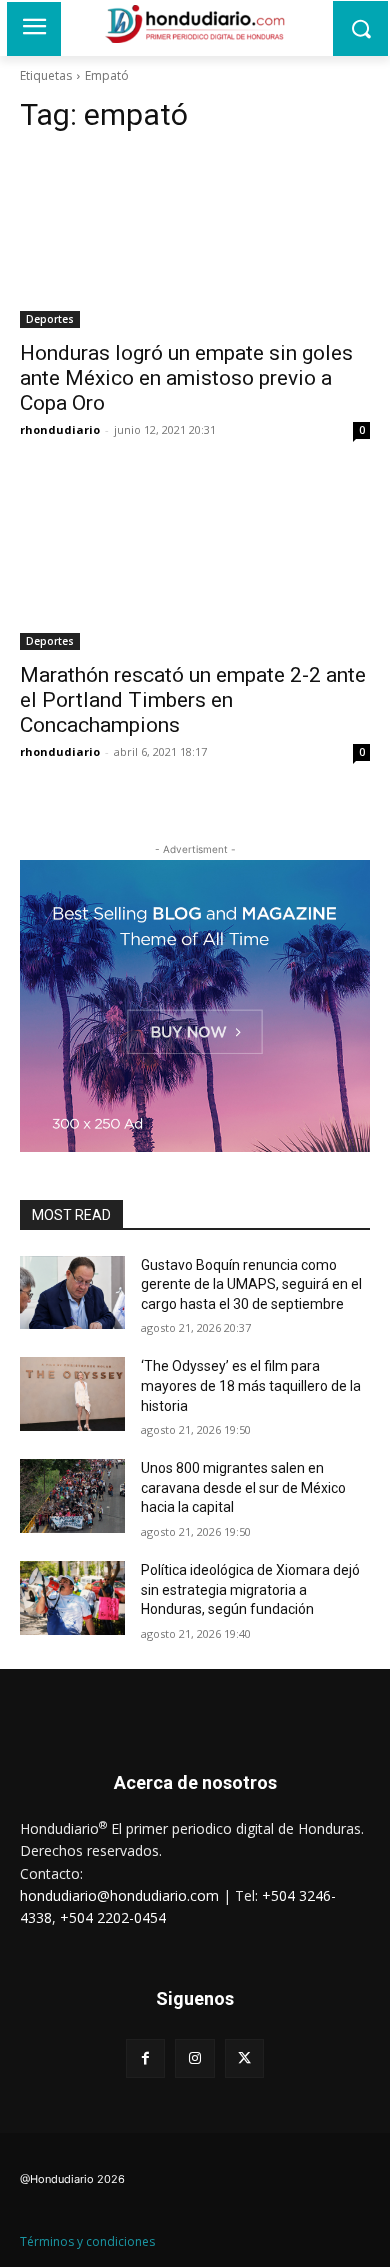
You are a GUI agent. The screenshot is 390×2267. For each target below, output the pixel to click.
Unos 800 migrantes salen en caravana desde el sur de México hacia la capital (243, 1487)
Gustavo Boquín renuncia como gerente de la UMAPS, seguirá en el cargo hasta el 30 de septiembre (251, 1284)
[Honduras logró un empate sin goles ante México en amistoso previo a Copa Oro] (195, 240)
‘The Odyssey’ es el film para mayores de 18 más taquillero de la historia (251, 1385)
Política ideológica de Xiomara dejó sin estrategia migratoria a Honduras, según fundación (250, 1589)
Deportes (50, 319)
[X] (244, 2058)
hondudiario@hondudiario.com (119, 1895)
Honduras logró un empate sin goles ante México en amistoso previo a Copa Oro (186, 378)
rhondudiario (60, 429)
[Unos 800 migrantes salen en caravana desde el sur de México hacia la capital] (72, 1496)
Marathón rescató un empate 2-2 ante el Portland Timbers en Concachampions (193, 700)
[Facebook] (145, 2058)
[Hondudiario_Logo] (195, 24)
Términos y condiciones (87, 2241)
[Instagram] (194, 2058)
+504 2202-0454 (113, 1917)
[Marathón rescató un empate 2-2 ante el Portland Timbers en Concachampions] (195, 562)
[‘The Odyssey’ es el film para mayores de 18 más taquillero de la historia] (72, 1394)
